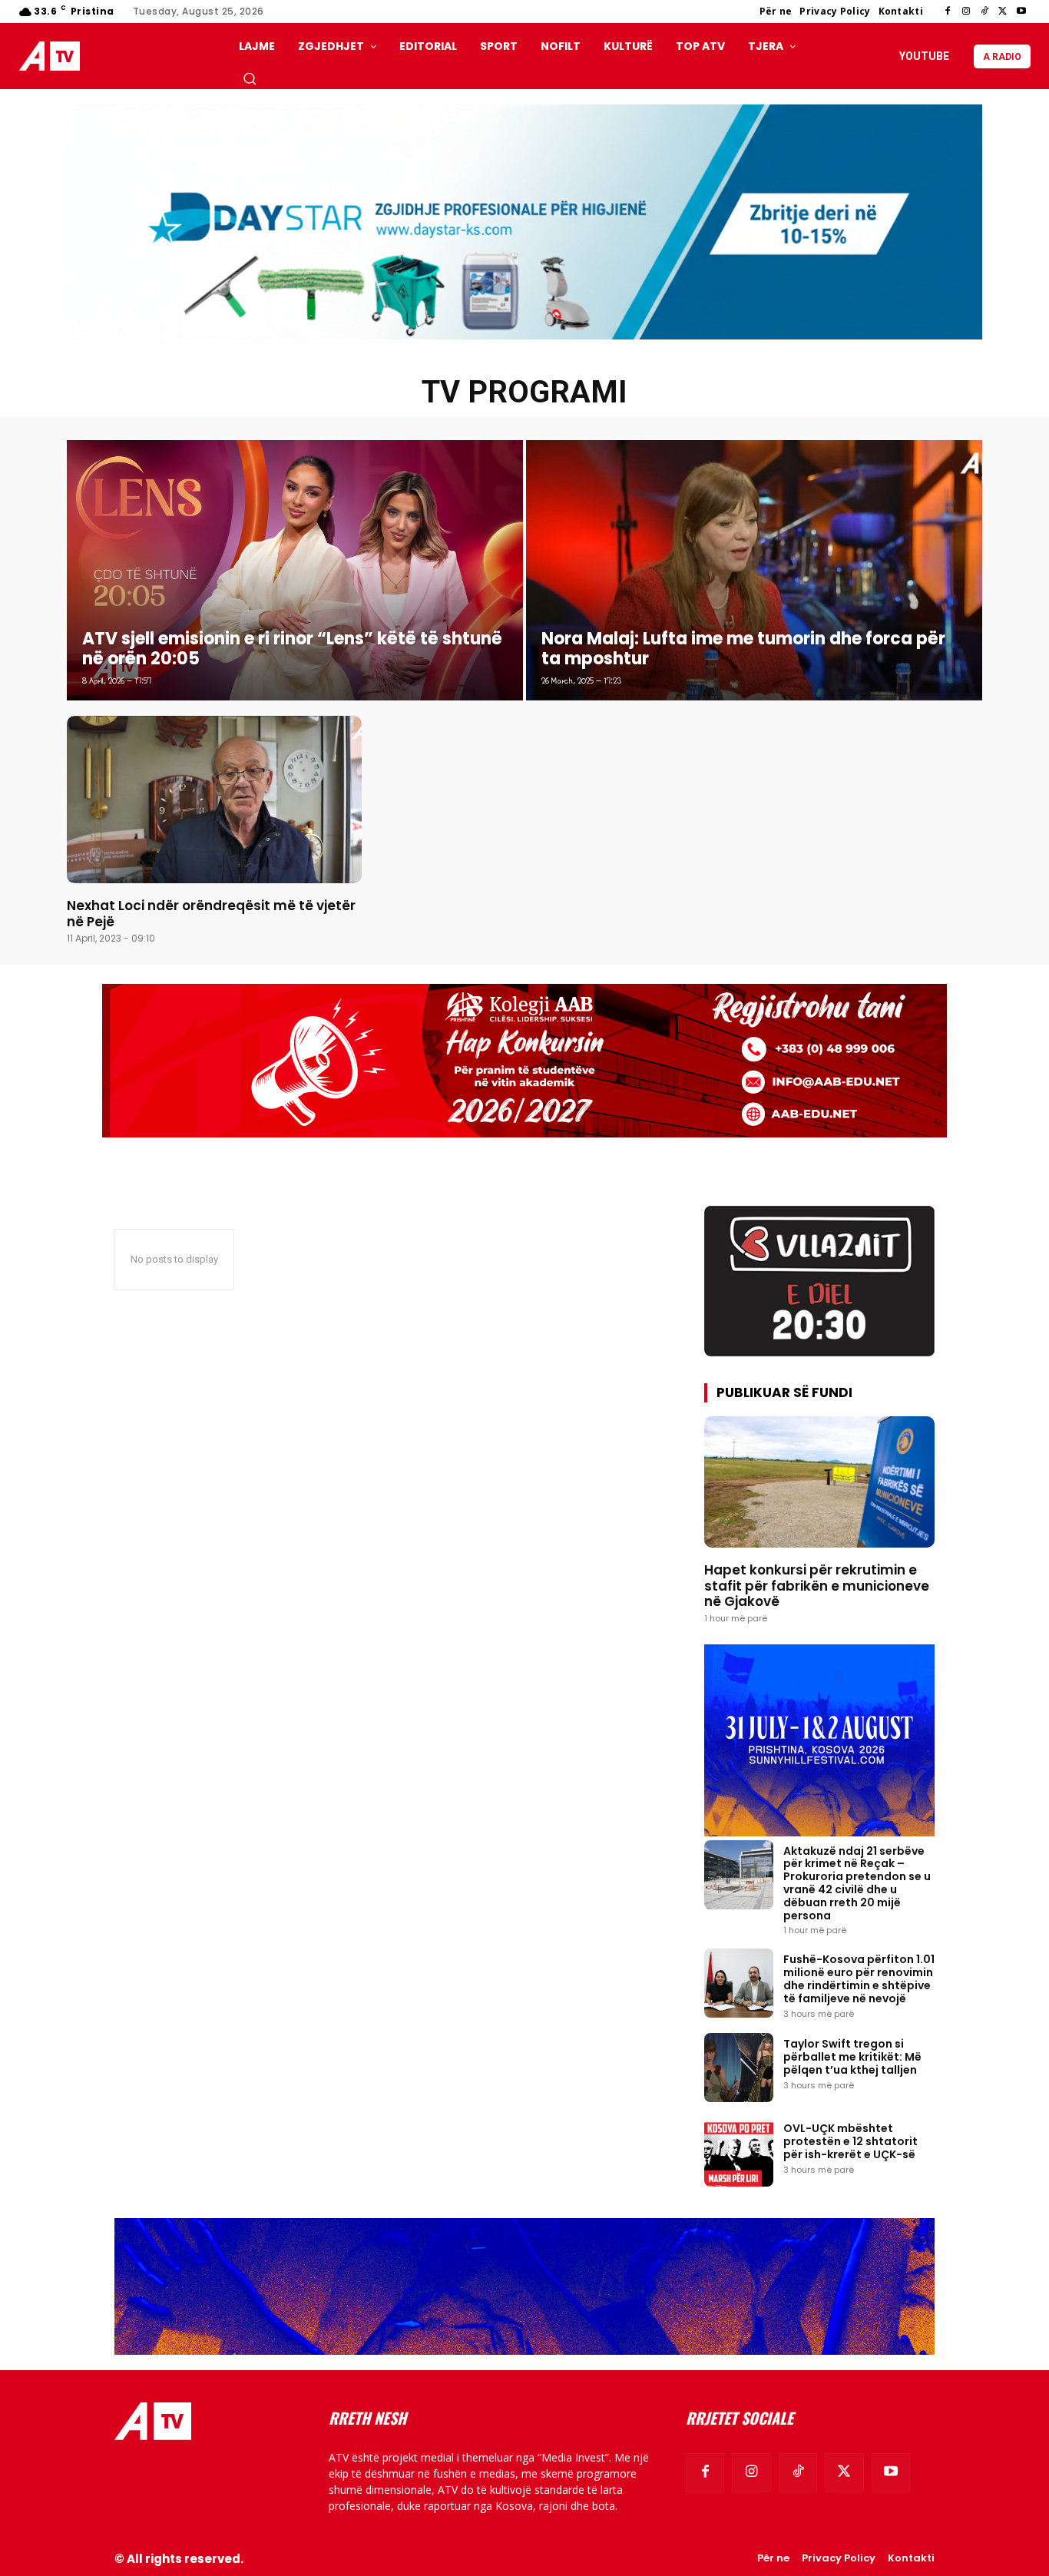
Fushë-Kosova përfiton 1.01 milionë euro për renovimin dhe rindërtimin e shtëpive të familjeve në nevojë (859, 1978)
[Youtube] (1021, 12)
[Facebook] (948, 12)
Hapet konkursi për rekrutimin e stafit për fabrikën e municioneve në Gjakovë (817, 1586)
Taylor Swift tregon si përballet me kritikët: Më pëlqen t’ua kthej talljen (852, 2057)
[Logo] (53, 56)
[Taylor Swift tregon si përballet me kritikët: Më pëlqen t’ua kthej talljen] (739, 2068)
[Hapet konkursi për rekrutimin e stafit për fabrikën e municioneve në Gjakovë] (819, 1482)
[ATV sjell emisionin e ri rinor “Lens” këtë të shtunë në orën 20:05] (295, 570)
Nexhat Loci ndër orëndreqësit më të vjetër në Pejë (211, 913)
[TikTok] (984, 12)
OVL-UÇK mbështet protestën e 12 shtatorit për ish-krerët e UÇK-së (850, 2141)
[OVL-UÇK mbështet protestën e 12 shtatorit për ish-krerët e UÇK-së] (739, 2152)
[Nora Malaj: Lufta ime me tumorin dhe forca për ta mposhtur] (754, 570)
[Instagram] (966, 12)
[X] (1003, 12)
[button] (250, 78)
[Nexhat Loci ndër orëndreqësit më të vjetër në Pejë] (214, 800)
